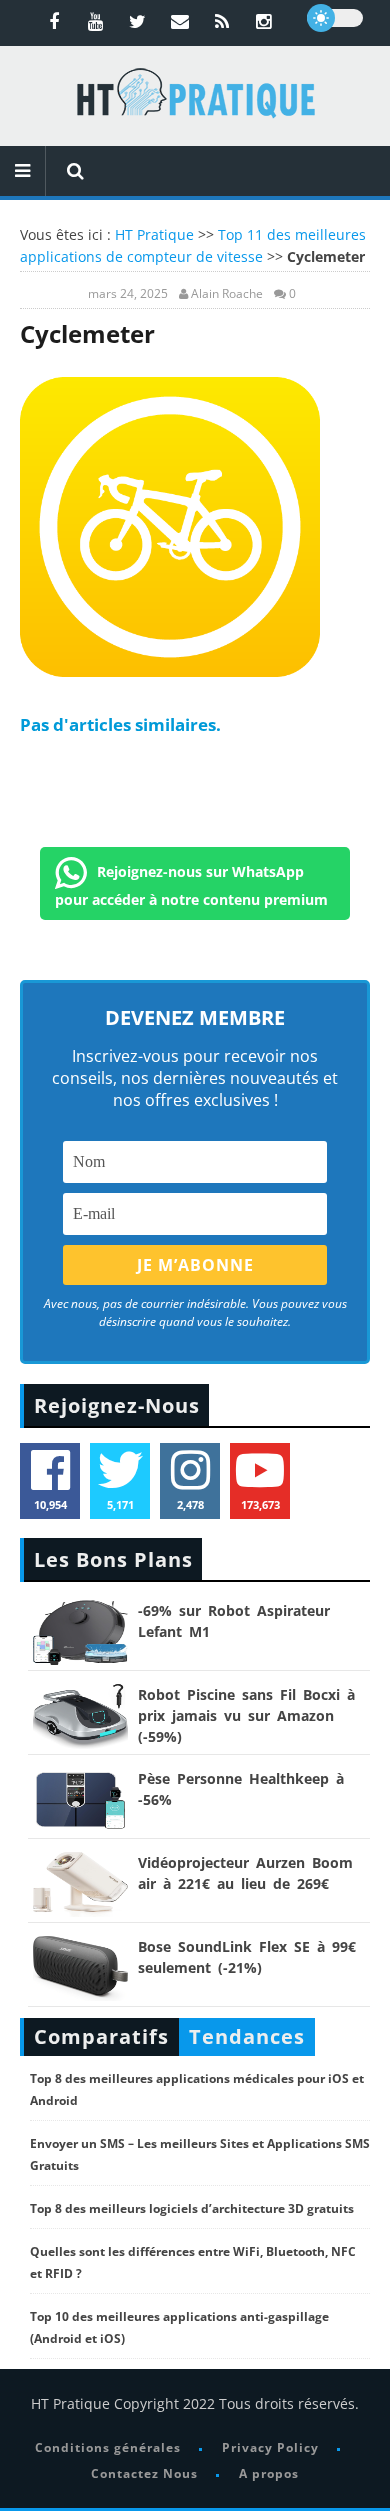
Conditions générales (108, 2447)
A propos (269, 2473)
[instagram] (264, 21)
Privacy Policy (270, 2447)
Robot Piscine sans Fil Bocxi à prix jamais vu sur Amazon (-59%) (246, 1715)
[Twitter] (138, 21)
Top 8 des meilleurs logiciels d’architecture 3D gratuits (192, 2208)
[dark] (335, 18)
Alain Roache (227, 294)
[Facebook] (54, 21)
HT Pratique (154, 234)
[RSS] (222, 21)
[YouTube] (96, 21)
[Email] (180, 21)
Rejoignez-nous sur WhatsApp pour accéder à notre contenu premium (191, 884)
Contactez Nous (144, 2473)
